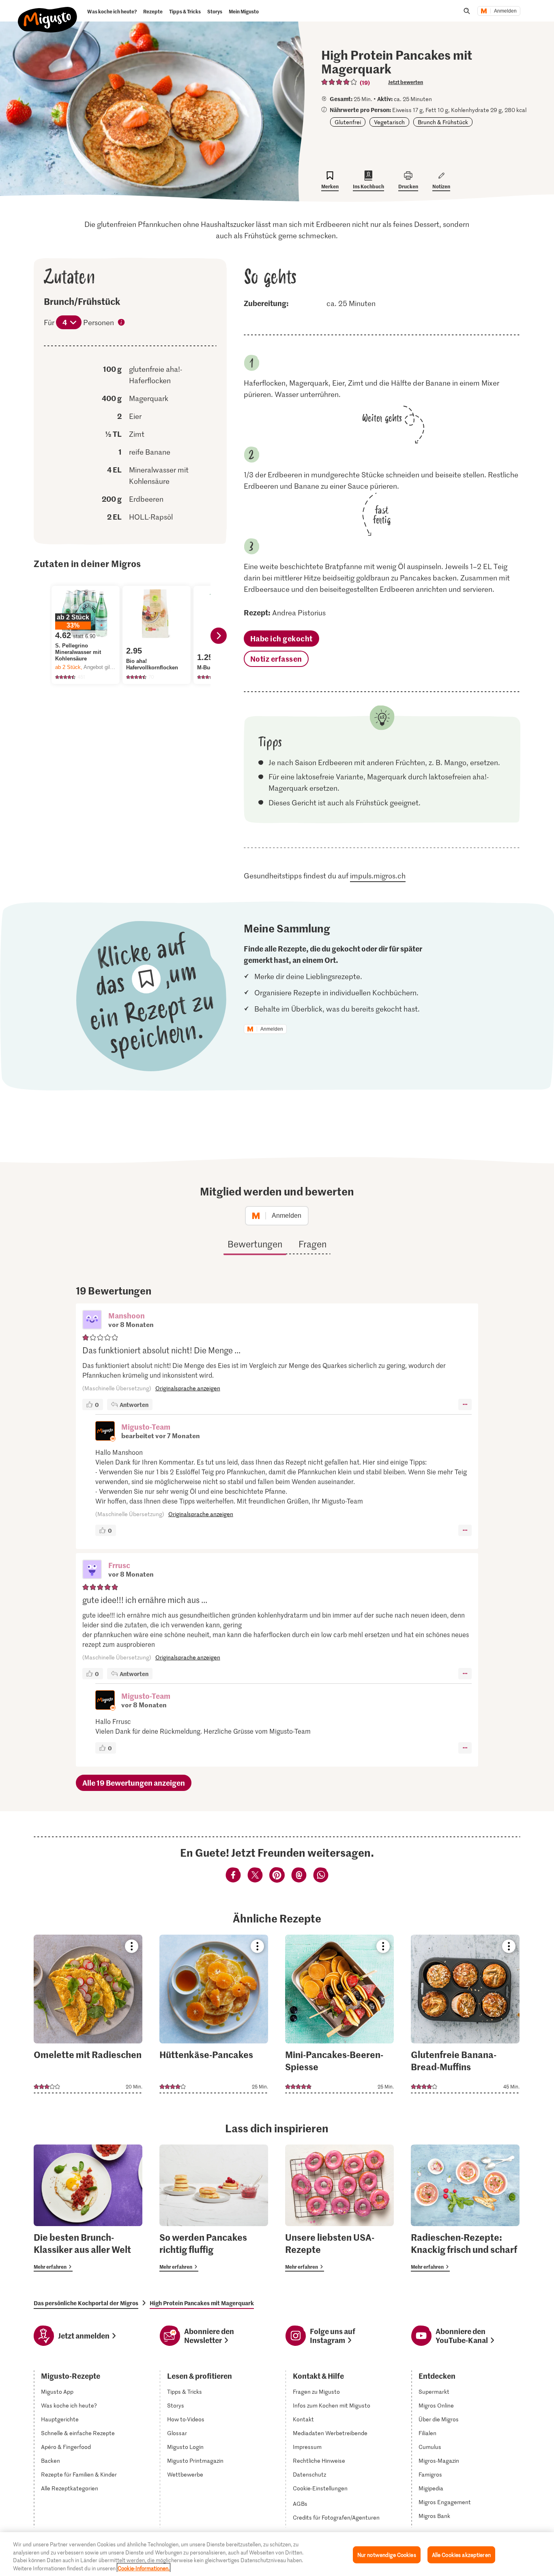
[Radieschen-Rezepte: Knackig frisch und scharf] (465, 2208)
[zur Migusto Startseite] (48, 13)
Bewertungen (255, 1244)
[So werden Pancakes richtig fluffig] (214, 2208)
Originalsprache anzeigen (188, 1388)
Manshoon (127, 1315)
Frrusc (119, 1565)
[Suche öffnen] (467, 11)
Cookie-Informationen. (144, 2568)
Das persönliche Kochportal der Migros (86, 2303)
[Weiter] (219, 636)
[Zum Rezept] (88, 2014)
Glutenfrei (348, 122)
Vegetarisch (389, 122)
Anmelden (505, 11)
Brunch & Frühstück (443, 122)
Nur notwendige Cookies (387, 2555)
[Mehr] (465, 1405)
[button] (92, 1320)
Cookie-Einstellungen (320, 2488)
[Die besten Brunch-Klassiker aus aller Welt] (88, 2208)
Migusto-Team (146, 1427)
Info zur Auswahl (122, 323)
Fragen (312, 1244)
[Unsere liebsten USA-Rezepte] (339, 2208)
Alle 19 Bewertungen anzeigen (134, 1783)
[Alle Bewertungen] (339, 82)
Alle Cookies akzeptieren (461, 2555)
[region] (277, 2554)
